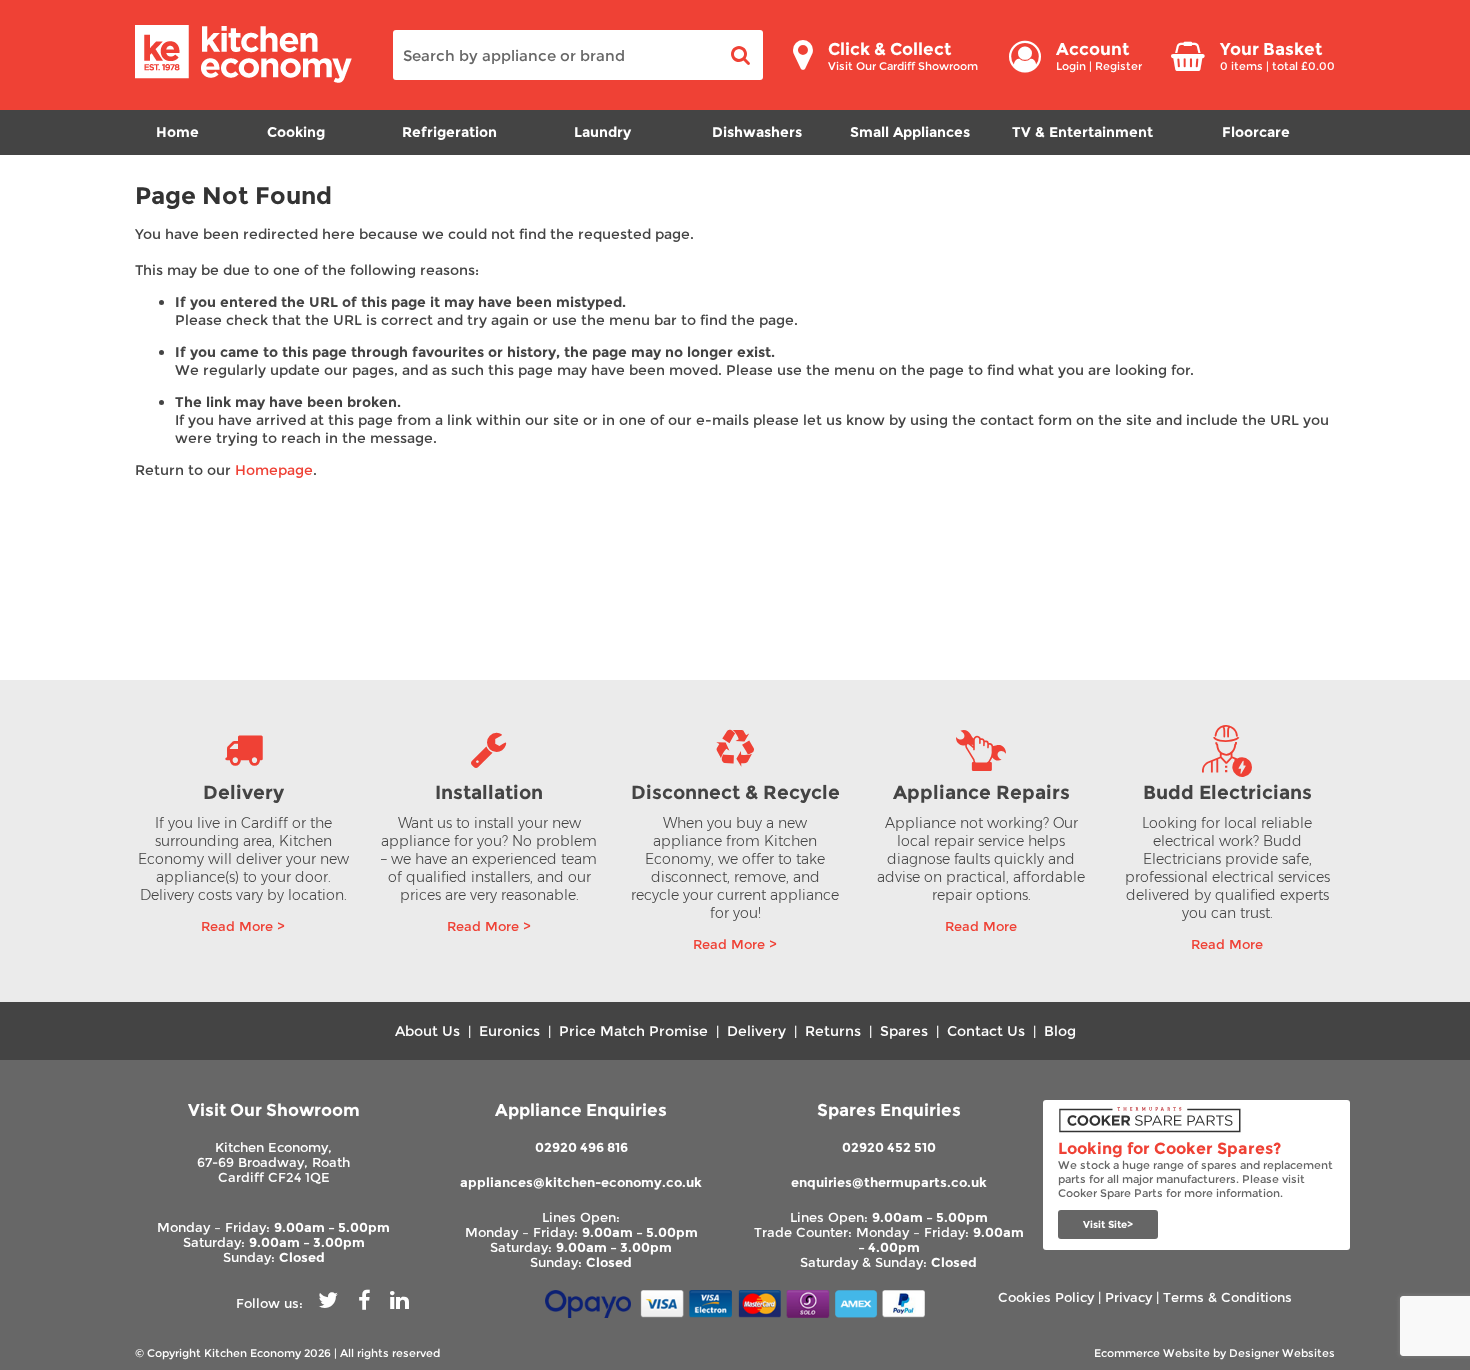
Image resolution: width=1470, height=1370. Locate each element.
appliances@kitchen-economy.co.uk (581, 1182)
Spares (904, 1031)
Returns (833, 1031)
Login (1071, 66)
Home (177, 132)
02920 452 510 (889, 1147)
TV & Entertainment (1082, 132)
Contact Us (986, 1031)
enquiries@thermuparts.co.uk (889, 1182)
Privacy (1128, 1297)
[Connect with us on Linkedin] (399, 1303)
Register (1118, 66)
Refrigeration (449, 132)
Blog (1060, 1031)
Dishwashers (757, 132)
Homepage (274, 470)
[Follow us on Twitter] (328, 1303)
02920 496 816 (581, 1147)
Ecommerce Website (1152, 1353)
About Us (427, 1031)
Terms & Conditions (1227, 1297)
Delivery (756, 1031)
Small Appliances (910, 132)
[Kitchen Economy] (243, 78)
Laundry (602, 132)
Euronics (509, 1031)
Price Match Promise (633, 1031)
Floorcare (1256, 132)
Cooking (296, 132)
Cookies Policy (1046, 1297)
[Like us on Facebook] (364, 1303)
